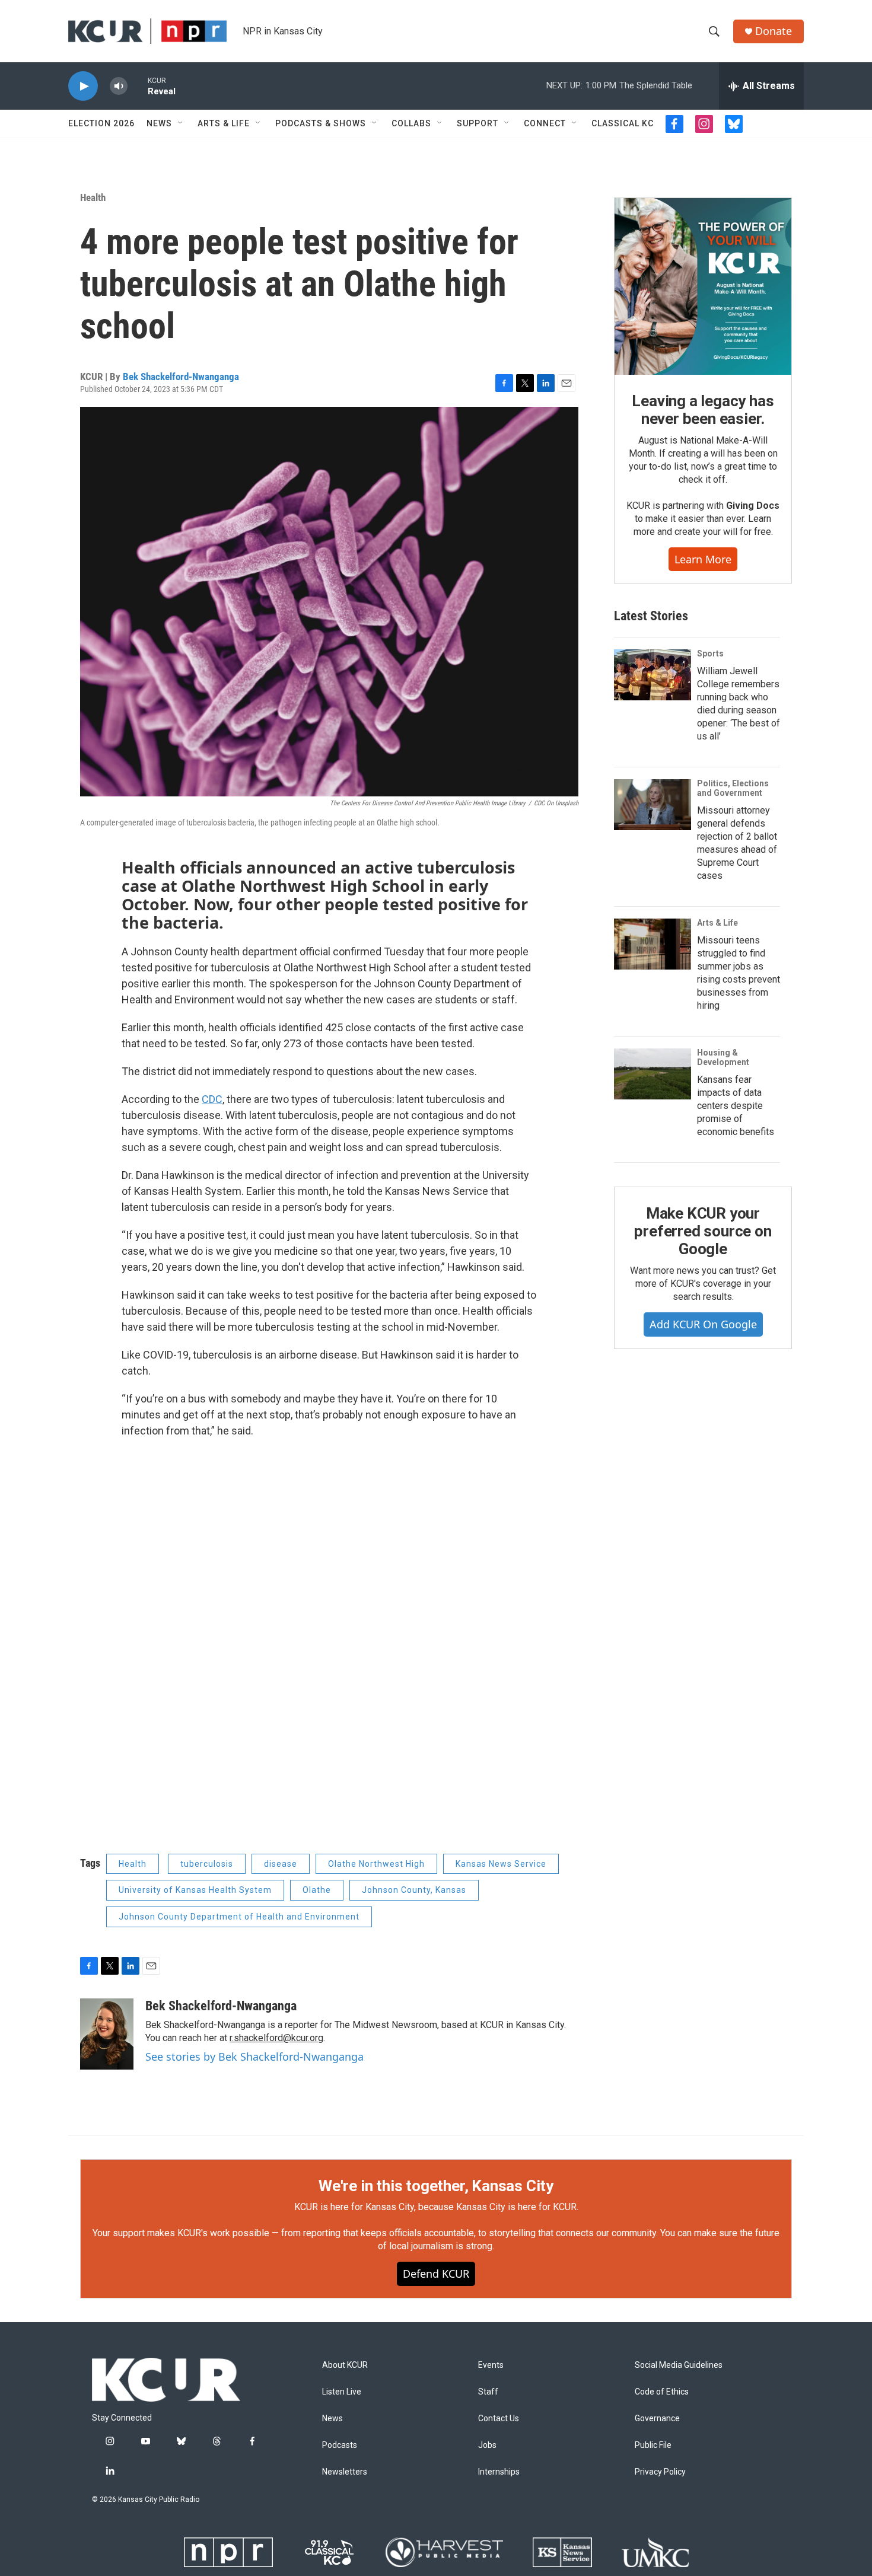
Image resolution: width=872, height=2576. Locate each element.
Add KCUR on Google (703, 1324)
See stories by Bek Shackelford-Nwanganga (254, 2057)
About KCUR (345, 2365)
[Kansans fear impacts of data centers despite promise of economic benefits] (653, 1074)
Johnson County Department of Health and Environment (239, 1917)
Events (491, 2365)
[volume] (119, 86)
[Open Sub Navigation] (181, 123)
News (159, 123)
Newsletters (345, 2472)
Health (93, 197)
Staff (488, 2392)
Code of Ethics (662, 2392)
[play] (83, 86)
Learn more (703, 559)
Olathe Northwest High (376, 1864)
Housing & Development (723, 1057)
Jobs (487, 2445)
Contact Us (499, 2419)
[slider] (138, 86)
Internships (499, 2472)
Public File (653, 2445)
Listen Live (342, 2392)
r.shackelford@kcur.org (276, 2038)
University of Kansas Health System (195, 1890)
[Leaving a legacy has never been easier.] (703, 286)
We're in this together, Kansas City (436, 2186)
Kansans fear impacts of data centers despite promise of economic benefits (736, 1106)
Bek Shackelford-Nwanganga (181, 377)
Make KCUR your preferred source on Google (703, 1231)
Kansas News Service (501, 1864)
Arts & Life (224, 123)
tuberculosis (207, 1864)
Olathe (317, 1890)
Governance (657, 2419)
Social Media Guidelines (679, 2365)
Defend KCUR (436, 2274)
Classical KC (623, 123)
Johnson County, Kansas (414, 1890)
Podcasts (340, 2445)
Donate (774, 31)
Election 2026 (101, 123)
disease (281, 1864)
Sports (710, 653)
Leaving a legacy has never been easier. (703, 410)
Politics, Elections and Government (733, 788)
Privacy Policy (660, 2472)
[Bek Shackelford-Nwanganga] (107, 2034)
